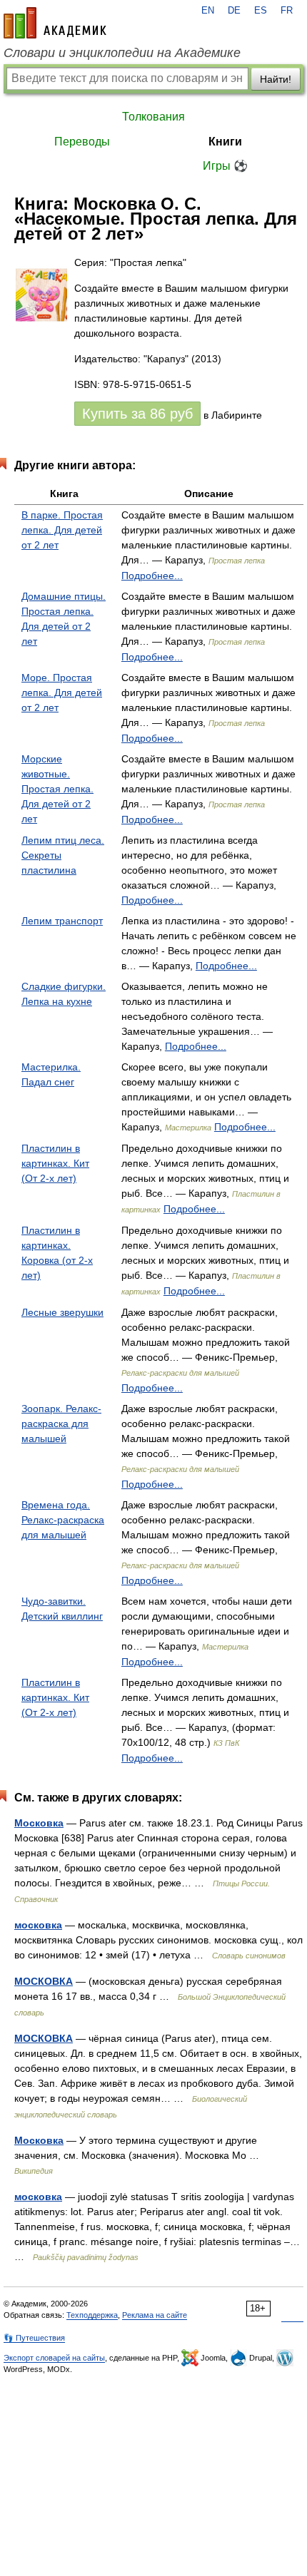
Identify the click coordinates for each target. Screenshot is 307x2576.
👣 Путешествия (34, 2338)
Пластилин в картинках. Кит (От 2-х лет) (55, 1163)
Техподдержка (92, 2315)
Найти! (276, 79)
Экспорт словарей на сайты (54, 2358)
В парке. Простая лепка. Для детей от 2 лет (62, 530)
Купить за (137, 414)
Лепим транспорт (62, 921)
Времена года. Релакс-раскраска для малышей (63, 1520)
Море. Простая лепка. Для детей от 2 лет (62, 692)
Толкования (153, 117)
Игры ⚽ (225, 166)
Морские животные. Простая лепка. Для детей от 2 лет (57, 789)
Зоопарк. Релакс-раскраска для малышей (61, 1424)
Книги (225, 142)
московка (38, 1925)
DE (234, 11)
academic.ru (55, 23)
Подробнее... (152, 576)
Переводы (82, 142)
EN (208, 11)
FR (287, 11)
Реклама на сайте (155, 2315)
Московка (39, 1823)
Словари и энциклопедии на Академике (122, 53)
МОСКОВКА (44, 1981)
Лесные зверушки (62, 1312)
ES (261, 11)
